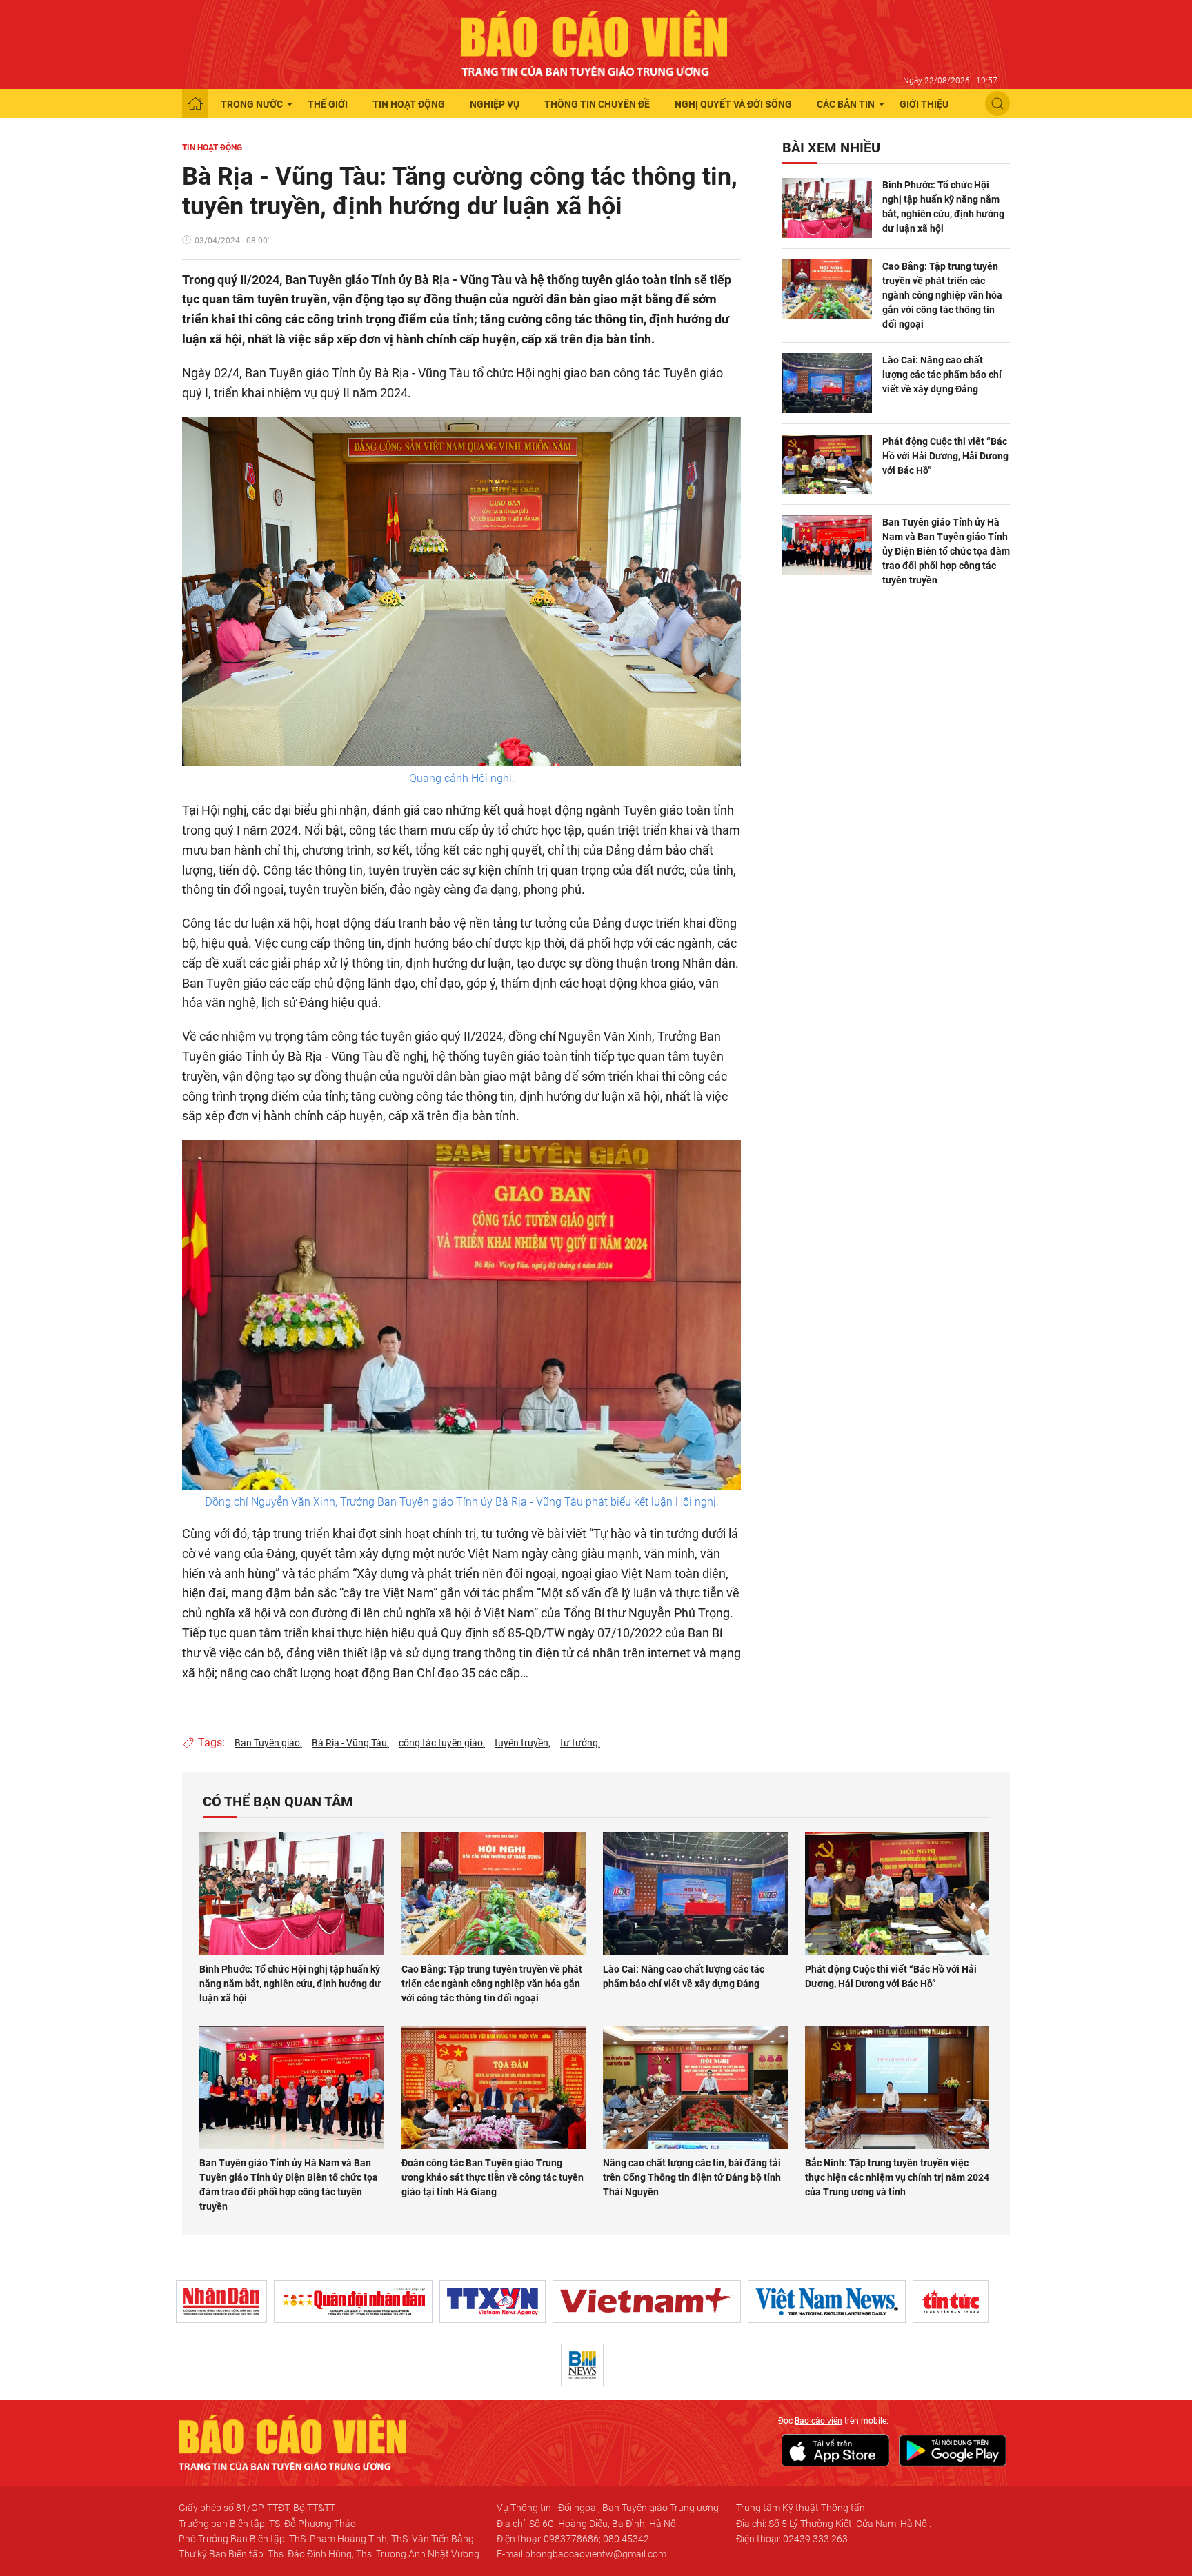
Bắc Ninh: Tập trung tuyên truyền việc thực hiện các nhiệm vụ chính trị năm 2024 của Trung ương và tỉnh (897, 2177)
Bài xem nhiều (831, 148)
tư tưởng (579, 1743)
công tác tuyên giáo (441, 1743)
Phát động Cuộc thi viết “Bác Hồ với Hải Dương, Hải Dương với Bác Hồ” (945, 456)
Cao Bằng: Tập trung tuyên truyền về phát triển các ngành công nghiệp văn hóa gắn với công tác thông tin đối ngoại (942, 295)
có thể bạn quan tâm (278, 1801)
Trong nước (252, 104)
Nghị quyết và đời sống (733, 104)
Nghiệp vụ (495, 104)
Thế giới (328, 104)
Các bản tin (846, 104)
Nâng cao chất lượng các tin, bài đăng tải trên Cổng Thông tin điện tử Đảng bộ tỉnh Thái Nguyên (692, 2177)
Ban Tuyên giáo (267, 1743)
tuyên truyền (521, 1743)
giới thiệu (924, 104)
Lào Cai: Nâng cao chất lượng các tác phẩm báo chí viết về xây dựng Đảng (942, 375)
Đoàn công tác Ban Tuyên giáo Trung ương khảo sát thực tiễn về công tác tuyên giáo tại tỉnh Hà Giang (493, 2177)
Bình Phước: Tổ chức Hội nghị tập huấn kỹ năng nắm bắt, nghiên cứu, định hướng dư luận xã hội (943, 207)
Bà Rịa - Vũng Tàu (349, 1743)
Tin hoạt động (409, 104)
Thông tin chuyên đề (597, 104)
